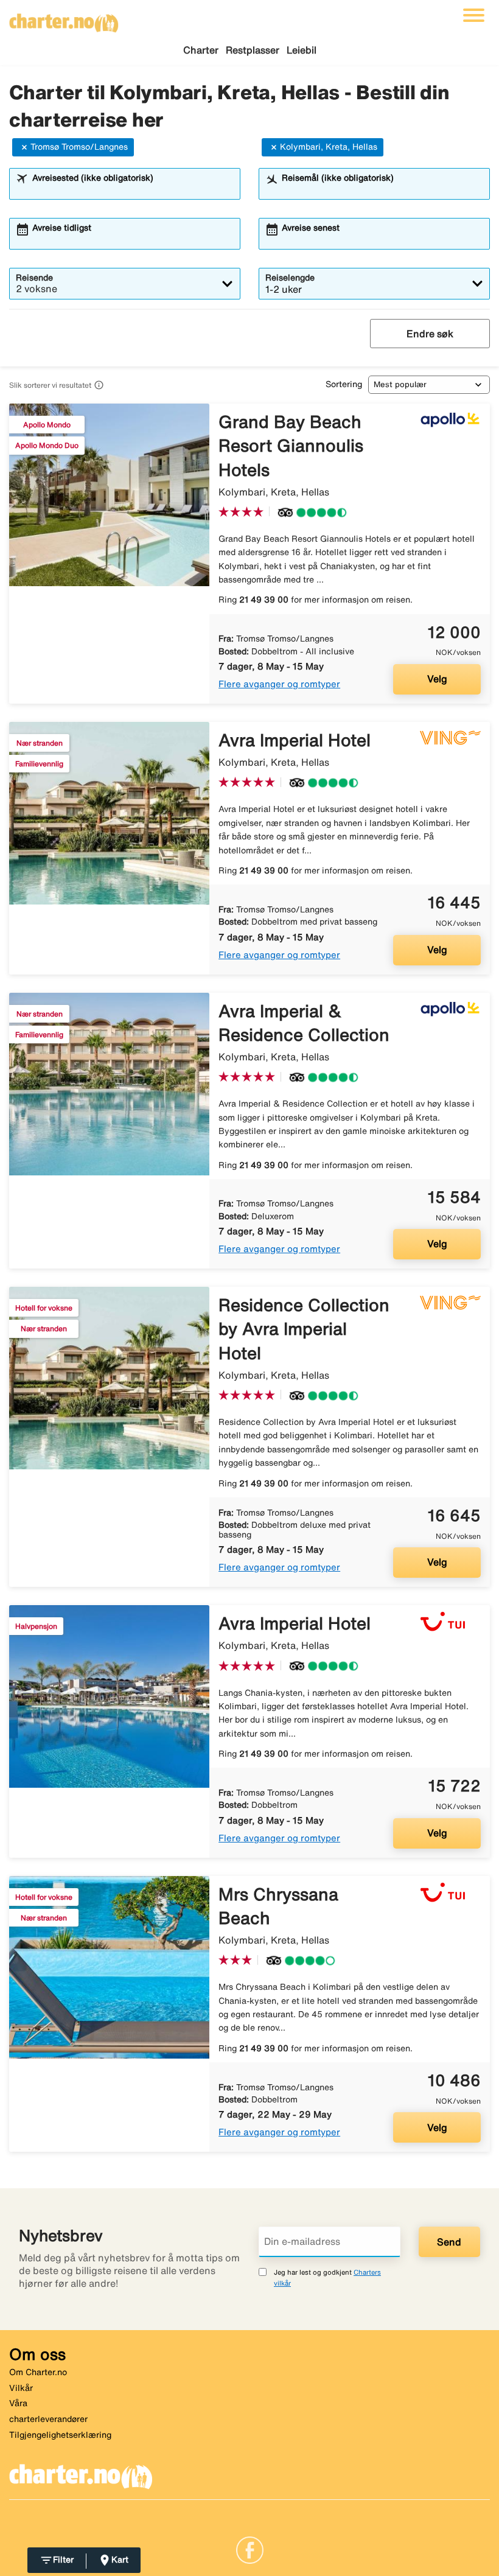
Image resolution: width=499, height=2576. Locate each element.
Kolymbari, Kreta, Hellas (329, 147)
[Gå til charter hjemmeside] (64, 19)
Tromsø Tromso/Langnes (79, 147)
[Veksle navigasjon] (474, 15)
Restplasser (253, 50)
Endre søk (430, 334)
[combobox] (132, 189)
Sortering (344, 384)
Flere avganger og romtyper (279, 684)
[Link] (250, 2549)
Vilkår (21, 2388)
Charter (201, 50)
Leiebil (302, 50)
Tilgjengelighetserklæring (60, 2435)
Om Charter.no (38, 2372)
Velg (437, 679)
